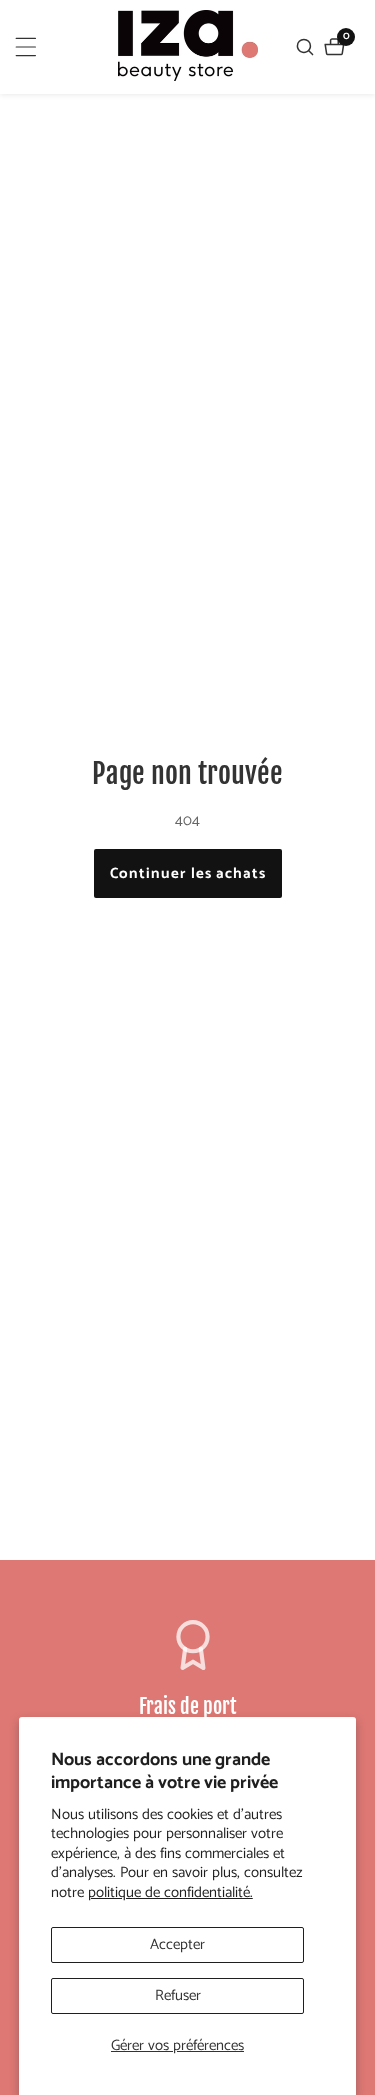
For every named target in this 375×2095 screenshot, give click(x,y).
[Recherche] (307, 47)
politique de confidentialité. (170, 1893)
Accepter (177, 1944)
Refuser (178, 1995)
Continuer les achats (188, 873)
